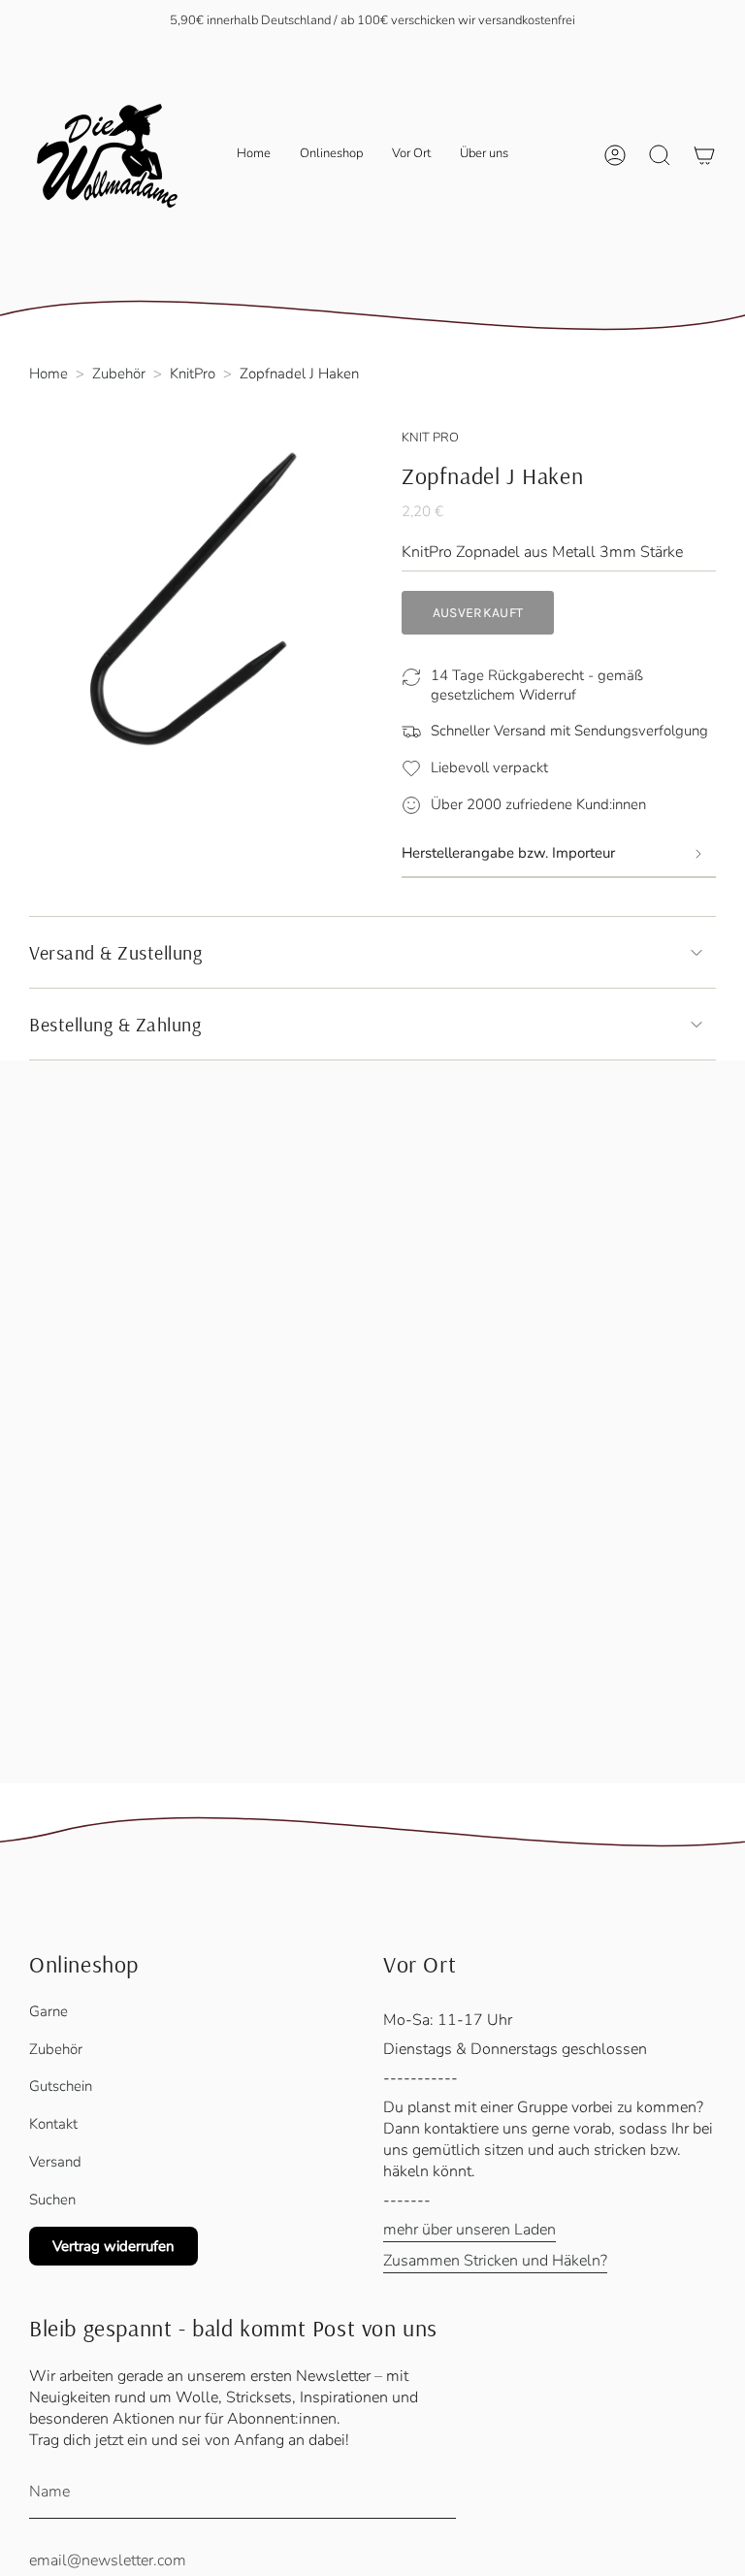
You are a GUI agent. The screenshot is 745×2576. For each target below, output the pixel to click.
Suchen (52, 2200)
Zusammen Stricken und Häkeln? (495, 2261)
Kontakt (53, 2124)
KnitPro (193, 374)
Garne (49, 2011)
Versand (55, 2162)
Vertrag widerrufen (113, 2246)
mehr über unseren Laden (470, 2230)
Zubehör (119, 374)
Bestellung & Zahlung (115, 1024)
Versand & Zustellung (115, 952)
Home (49, 374)
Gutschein (61, 2086)
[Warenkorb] (704, 155)
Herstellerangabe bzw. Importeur (508, 853)
